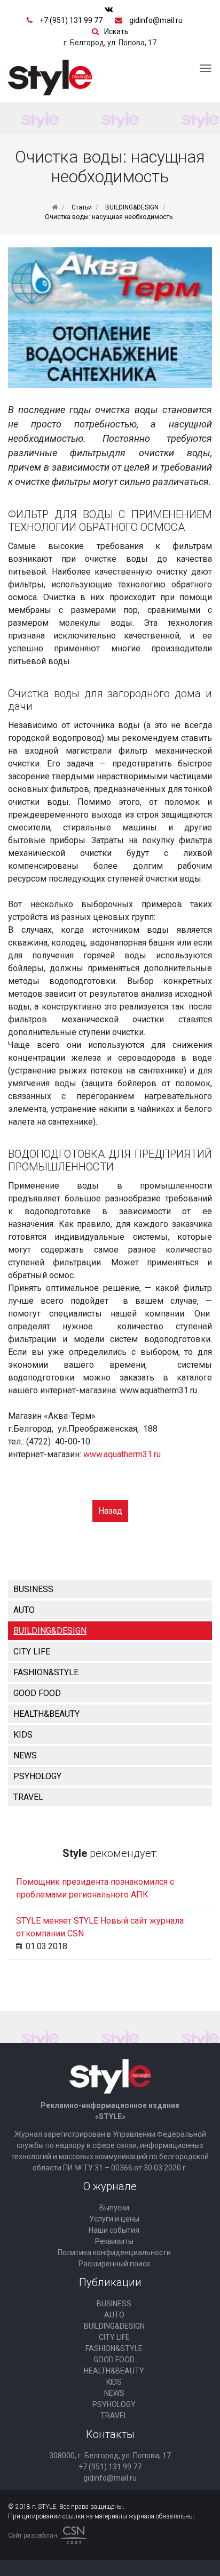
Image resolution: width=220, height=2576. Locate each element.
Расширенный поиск (114, 2264)
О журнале (110, 2186)
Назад (110, 1511)
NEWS (25, 1755)
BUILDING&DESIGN (50, 1631)
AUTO (24, 1610)
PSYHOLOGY (37, 1776)
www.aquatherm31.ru (122, 1454)
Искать (116, 31)
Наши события (114, 2230)
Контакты (110, 2434)
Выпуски (114, 2208)
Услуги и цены (114, 2219)
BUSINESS (33, 1589)
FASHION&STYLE (46, 1672)
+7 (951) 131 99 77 (71, 20)
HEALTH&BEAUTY (46, 1714)
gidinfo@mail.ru (156, 20)
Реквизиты (114, 2241)
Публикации (110, 2282)
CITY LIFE (32, 1652)
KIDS (23, 1735)
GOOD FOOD (37, 1693)
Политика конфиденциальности (114, 2252)
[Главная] (55, 207)
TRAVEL (28, 1797)
